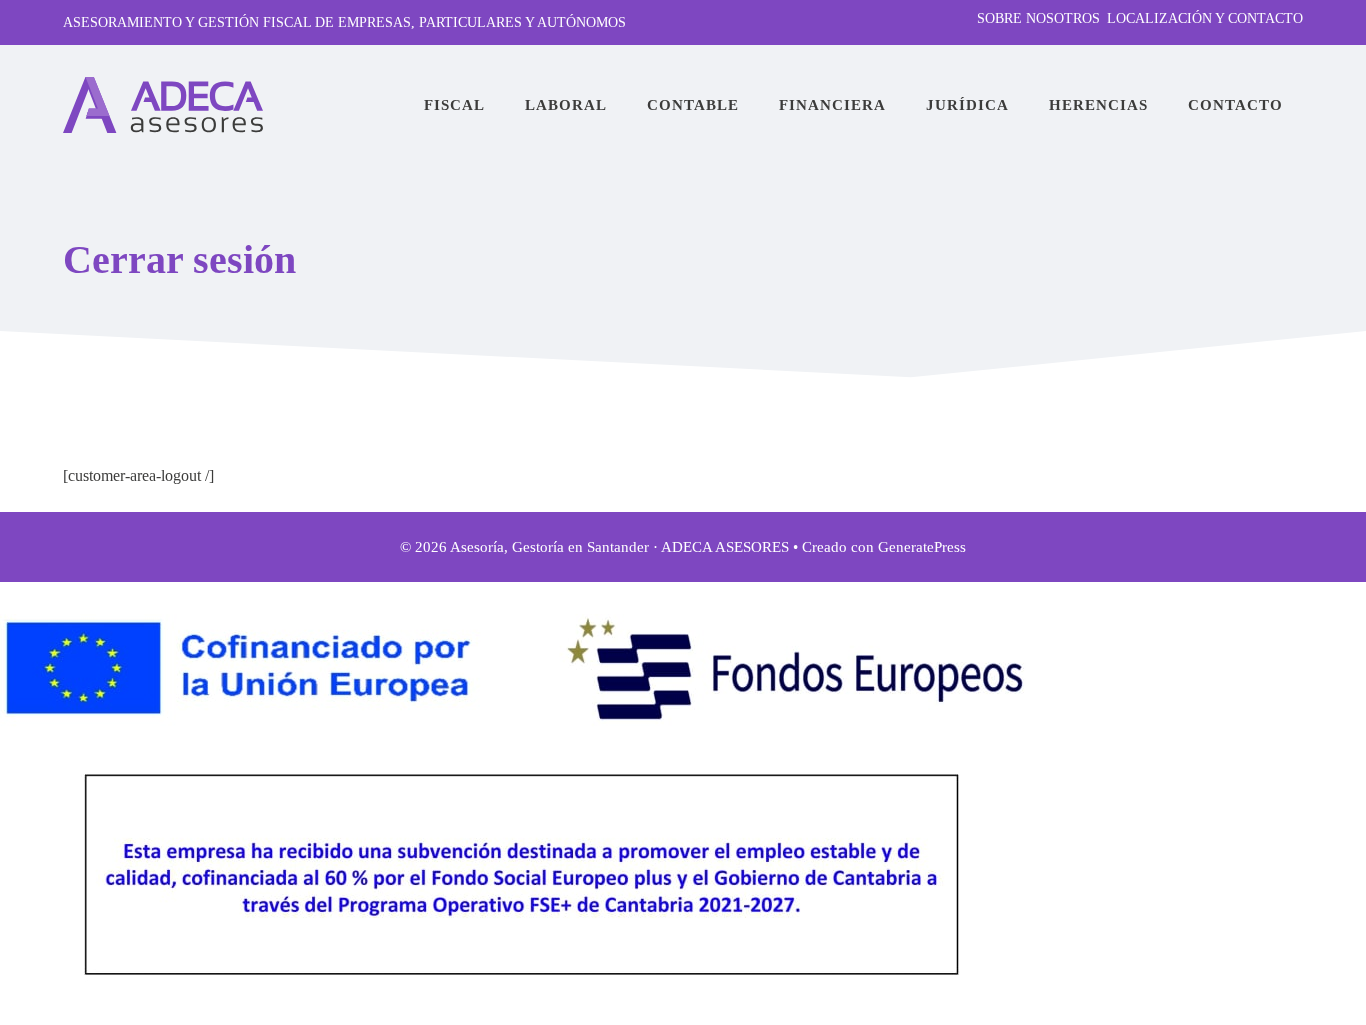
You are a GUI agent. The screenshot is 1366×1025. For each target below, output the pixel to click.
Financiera (832, 105)
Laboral (566, 105)
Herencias (1098, 105)
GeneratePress (922, 547)
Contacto (1235, 105)
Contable (693, 105)
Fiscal (454, 105)
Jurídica (967, 105)
